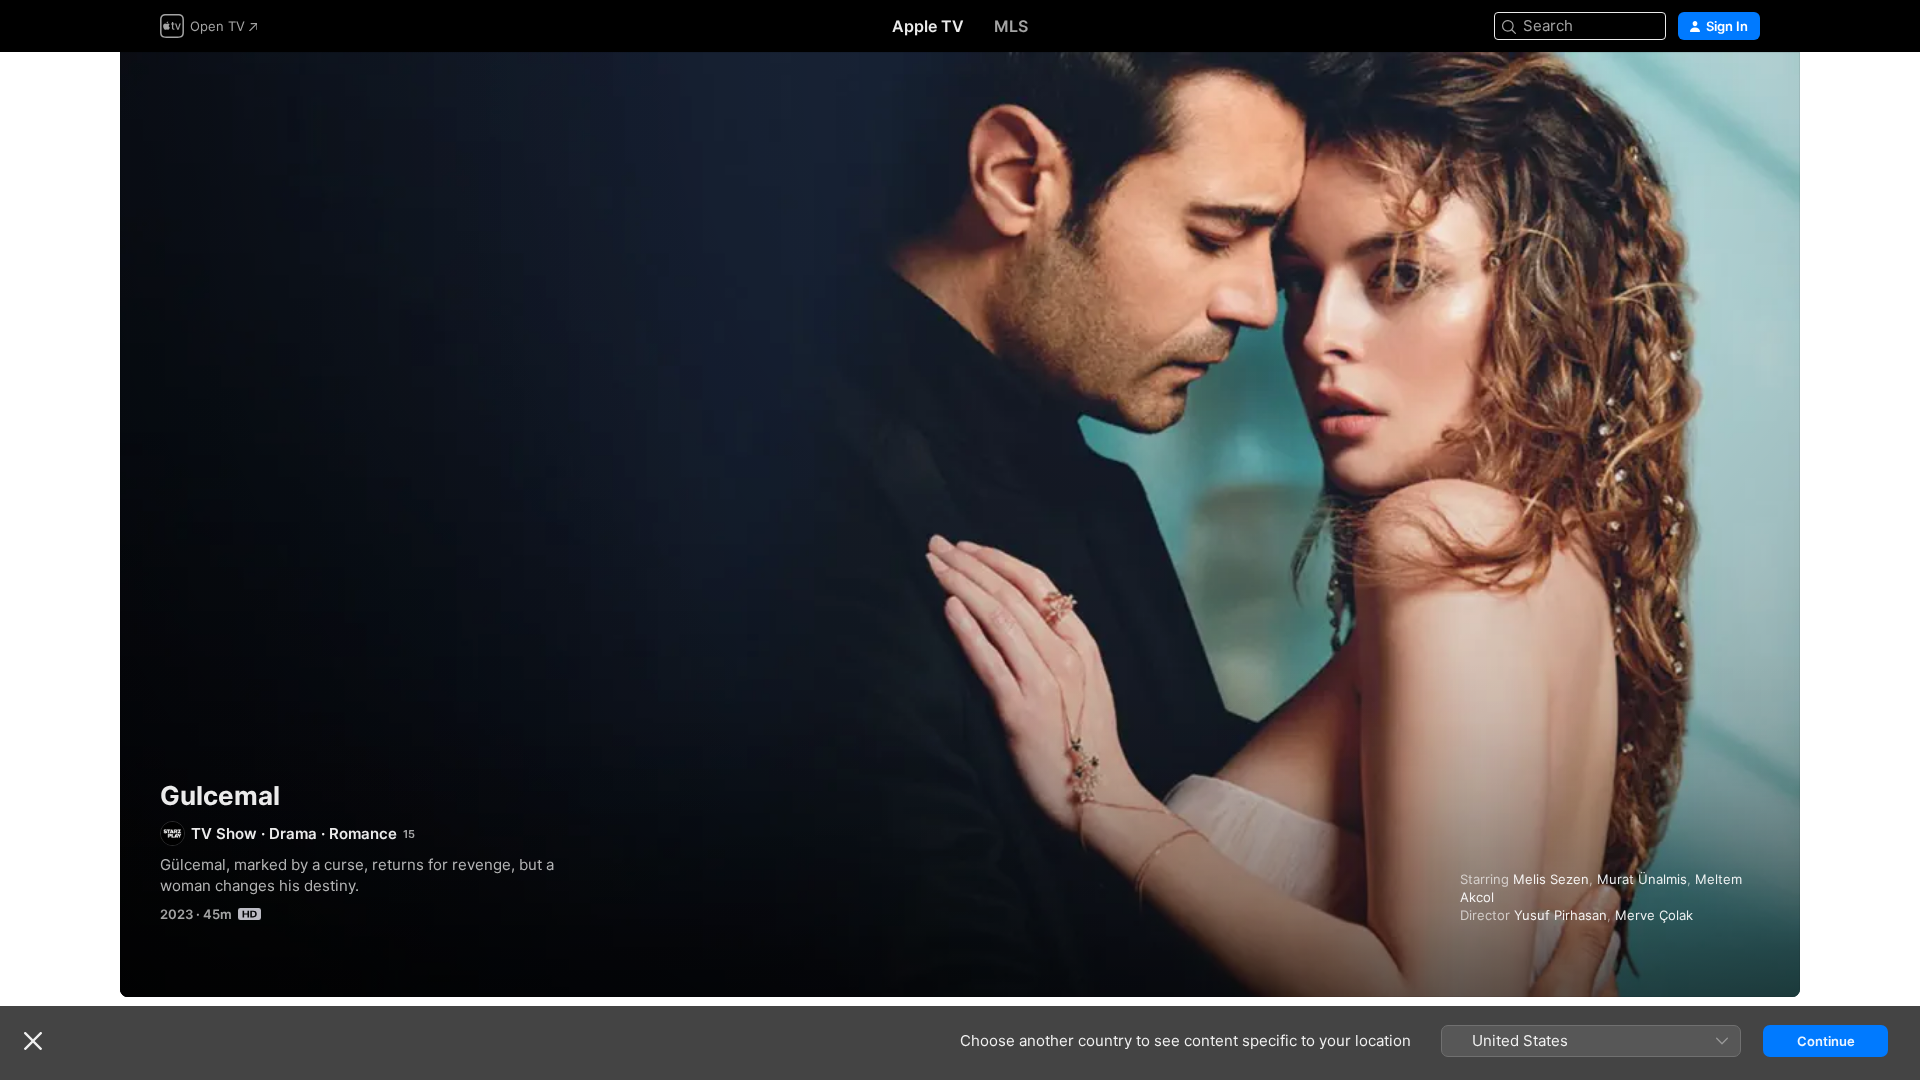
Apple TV (928, 26)
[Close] (33, 1041)
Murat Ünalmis (1642, 879)
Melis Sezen (1551, 879)
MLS (1011, 26)
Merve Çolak (1654, 915)
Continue (1826, 1041)
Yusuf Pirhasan (1560, 915)
